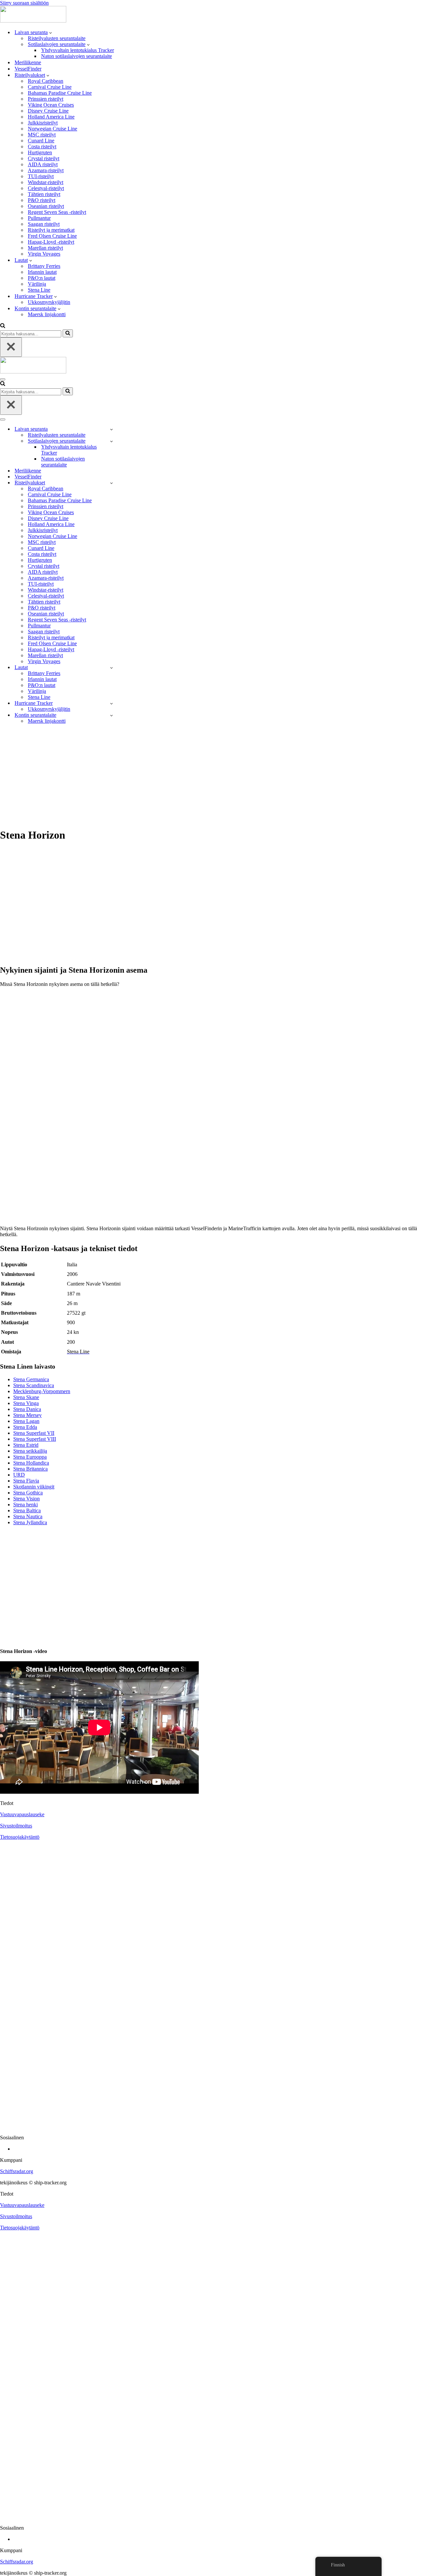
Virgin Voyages (44, 254)
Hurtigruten (40, 152)
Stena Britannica (30, 1469)
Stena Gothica (28, 1493)
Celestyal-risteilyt (46, 188)
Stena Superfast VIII (35, 1439)
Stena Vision (26, 1499)
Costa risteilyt (42, 146)
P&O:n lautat (42, 278)
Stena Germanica (31, 1379)
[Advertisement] (212, 776)
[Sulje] (11, 347)
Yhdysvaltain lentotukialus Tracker (78, 50)
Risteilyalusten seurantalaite (57, 38)
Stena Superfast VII (34, 1433)
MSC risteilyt (42, 135)
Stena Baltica (27, 1510)
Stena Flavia (26, 1481)
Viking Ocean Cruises (51, 105)
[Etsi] (3, 326)
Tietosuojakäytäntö (20, 1837)
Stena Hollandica (31, 1463)
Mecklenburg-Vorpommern (42, 1391)
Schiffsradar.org (17, 2171)
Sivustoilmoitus (16, 1826)
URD (19, 1475)
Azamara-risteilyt (46, 170)
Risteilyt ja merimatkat (51, 230)
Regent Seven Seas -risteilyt (57, 212)
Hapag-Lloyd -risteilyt (51, 242)
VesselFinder (28, 69)
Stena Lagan (26, 1421)
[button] (51, 32)
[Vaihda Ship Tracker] (111, 429)
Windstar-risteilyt (46, 182)
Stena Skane (26, 1397)
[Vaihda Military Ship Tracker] (111, 441)
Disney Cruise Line (48, 111)
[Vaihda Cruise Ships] (111, 483)
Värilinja (37, 284)
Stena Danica (27, 1409)
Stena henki (26, 1505)
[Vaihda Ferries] (111, 668)
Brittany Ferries (44, 266)
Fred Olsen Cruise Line (52, 236)
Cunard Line (41, 141)
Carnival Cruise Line (50, 87)
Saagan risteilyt (44, 224)
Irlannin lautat (42, 272)
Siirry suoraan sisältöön (24, 3)
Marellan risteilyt (45, 248)
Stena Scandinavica (34, 1385)
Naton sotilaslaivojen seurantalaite (77, 56)
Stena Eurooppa (30, 1457)
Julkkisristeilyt (43, 123)
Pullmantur (39, 218)
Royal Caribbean (46, 81)
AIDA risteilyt (43, 164)
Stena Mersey (27, 1415)
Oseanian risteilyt (46, 206)
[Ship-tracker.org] (33, 21)
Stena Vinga (26, 1403)
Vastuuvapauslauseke (22, 1814)
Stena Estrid (26, 1445)
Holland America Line (51, 117)
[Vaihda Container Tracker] (111, 715)
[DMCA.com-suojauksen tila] (212, 2126)
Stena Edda (25, 1427)
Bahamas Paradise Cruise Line (60, 93)
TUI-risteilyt (41, 176)
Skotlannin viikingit (34, 1487)
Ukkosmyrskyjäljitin (49, 302)
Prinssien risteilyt (46, 99)
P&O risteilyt (42, 200)
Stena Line (39, 290)
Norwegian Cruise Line (53, 129)
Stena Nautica (28, 1516)
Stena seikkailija (30, 1451)
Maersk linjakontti (47, 314)
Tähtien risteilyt (44, 194)
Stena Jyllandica (30, 1522)
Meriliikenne (28, 62)
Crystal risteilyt (44, 158)
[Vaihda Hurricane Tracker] (111, 703)
